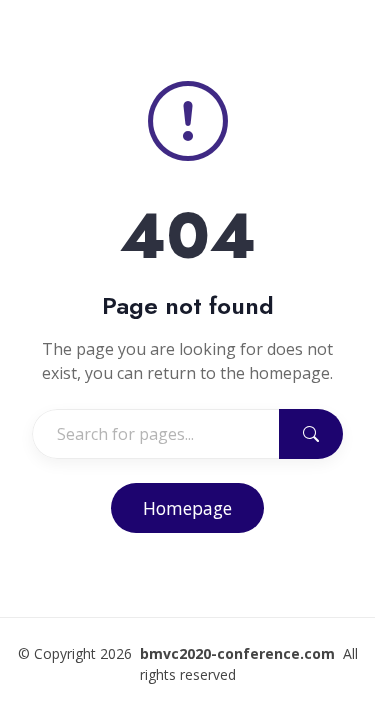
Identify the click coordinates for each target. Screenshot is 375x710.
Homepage (187, 508)
